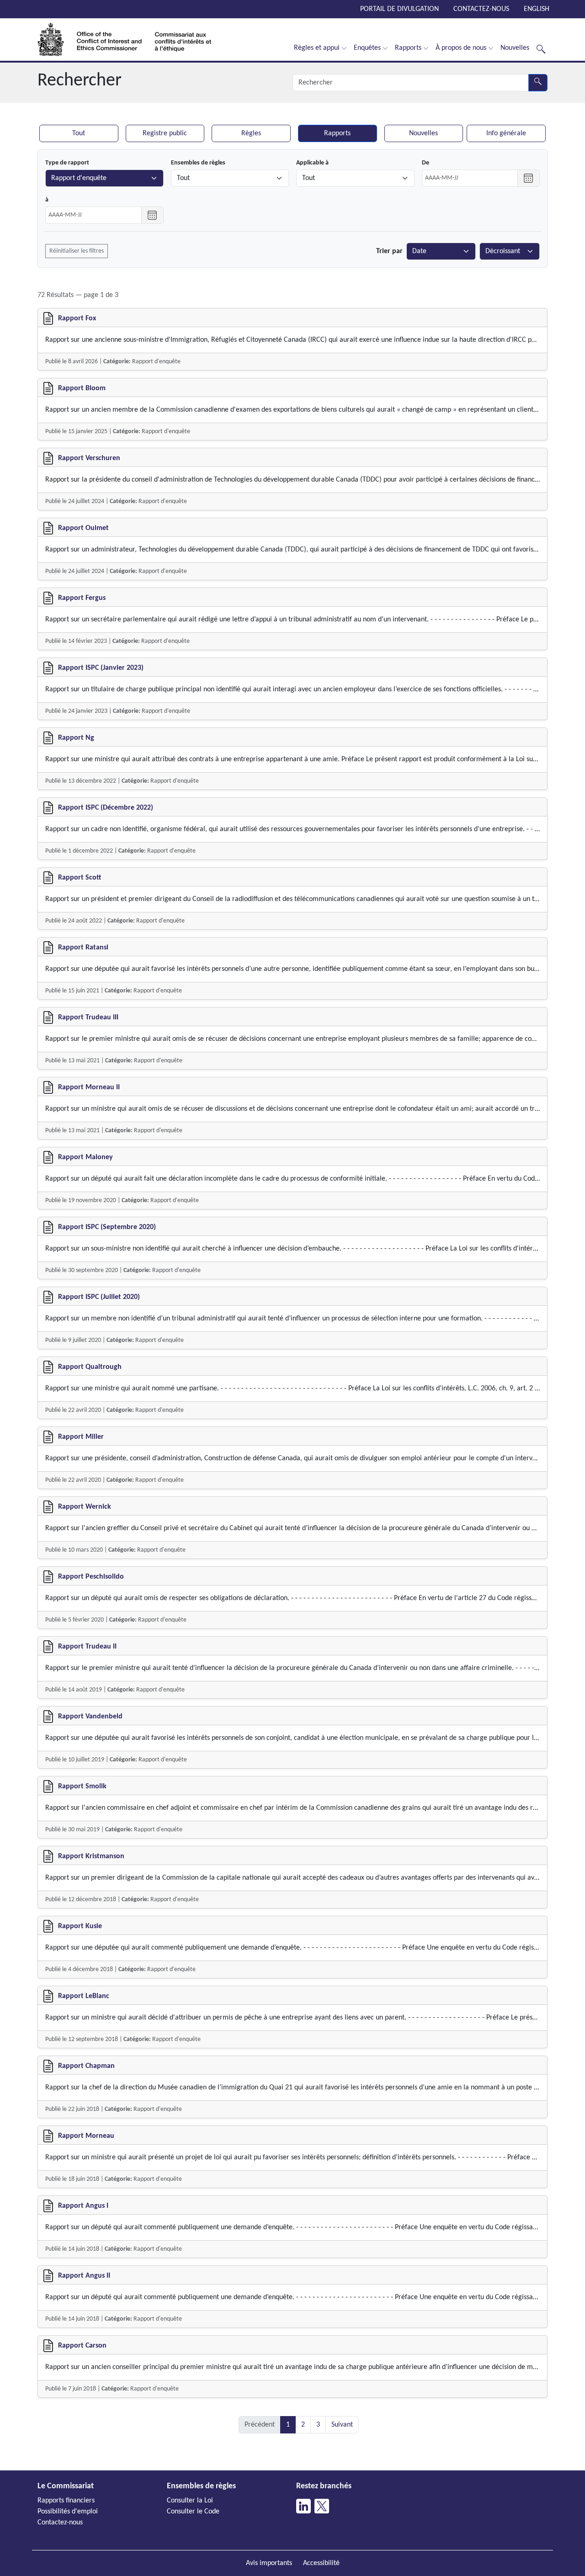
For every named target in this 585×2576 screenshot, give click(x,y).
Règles (251, 133)
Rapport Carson (82, 2346)
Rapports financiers (66, 2501)
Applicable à (312, 163)
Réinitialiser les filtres (77, 251)
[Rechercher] (541, 48)
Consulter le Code (193, 2512)
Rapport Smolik (82, 1786)
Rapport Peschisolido (91, 1577)
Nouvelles (515, 48)
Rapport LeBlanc (84, 1996)
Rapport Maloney (85, 1157)
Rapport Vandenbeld (90, 1717)
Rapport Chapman (86, 2066)
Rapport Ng (76, 738)
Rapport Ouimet (83, 528)
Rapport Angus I (83, 2206)
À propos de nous (461, 48)
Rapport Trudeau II (87, 1647)
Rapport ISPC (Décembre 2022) (106, 808)
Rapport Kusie (80, 1926)
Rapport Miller (81, 1437)
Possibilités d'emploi (68, 2512)
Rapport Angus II (84, 2276)
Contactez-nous (481, 9)
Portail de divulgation (399, 9)
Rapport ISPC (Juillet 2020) (99, 1297)
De (425, 163)
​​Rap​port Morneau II (89, 1087)
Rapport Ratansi (83, 948)
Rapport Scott (80, 878)
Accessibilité (321, 2563)
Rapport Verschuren (89, 458)
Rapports (408, 48)
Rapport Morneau (86, 2136)
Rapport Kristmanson (91, 1856)
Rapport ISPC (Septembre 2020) (107, 1227)
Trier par (389, 251)
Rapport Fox (77, 318)
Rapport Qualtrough (90, 1367)
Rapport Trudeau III (88, 1018)
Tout (79, 133)
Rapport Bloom (82, 388)
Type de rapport (67, 163)
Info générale (506, 133)
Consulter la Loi (190, 2501)
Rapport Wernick (85, 1507)
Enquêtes (367, 48)
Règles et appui (317, 48)
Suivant (342, 2425)
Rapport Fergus (82, 598)
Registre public (165, 133)
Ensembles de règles (198, 163)
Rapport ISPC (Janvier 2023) (101, 668)
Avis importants (269, 2563)
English (537, 9)
